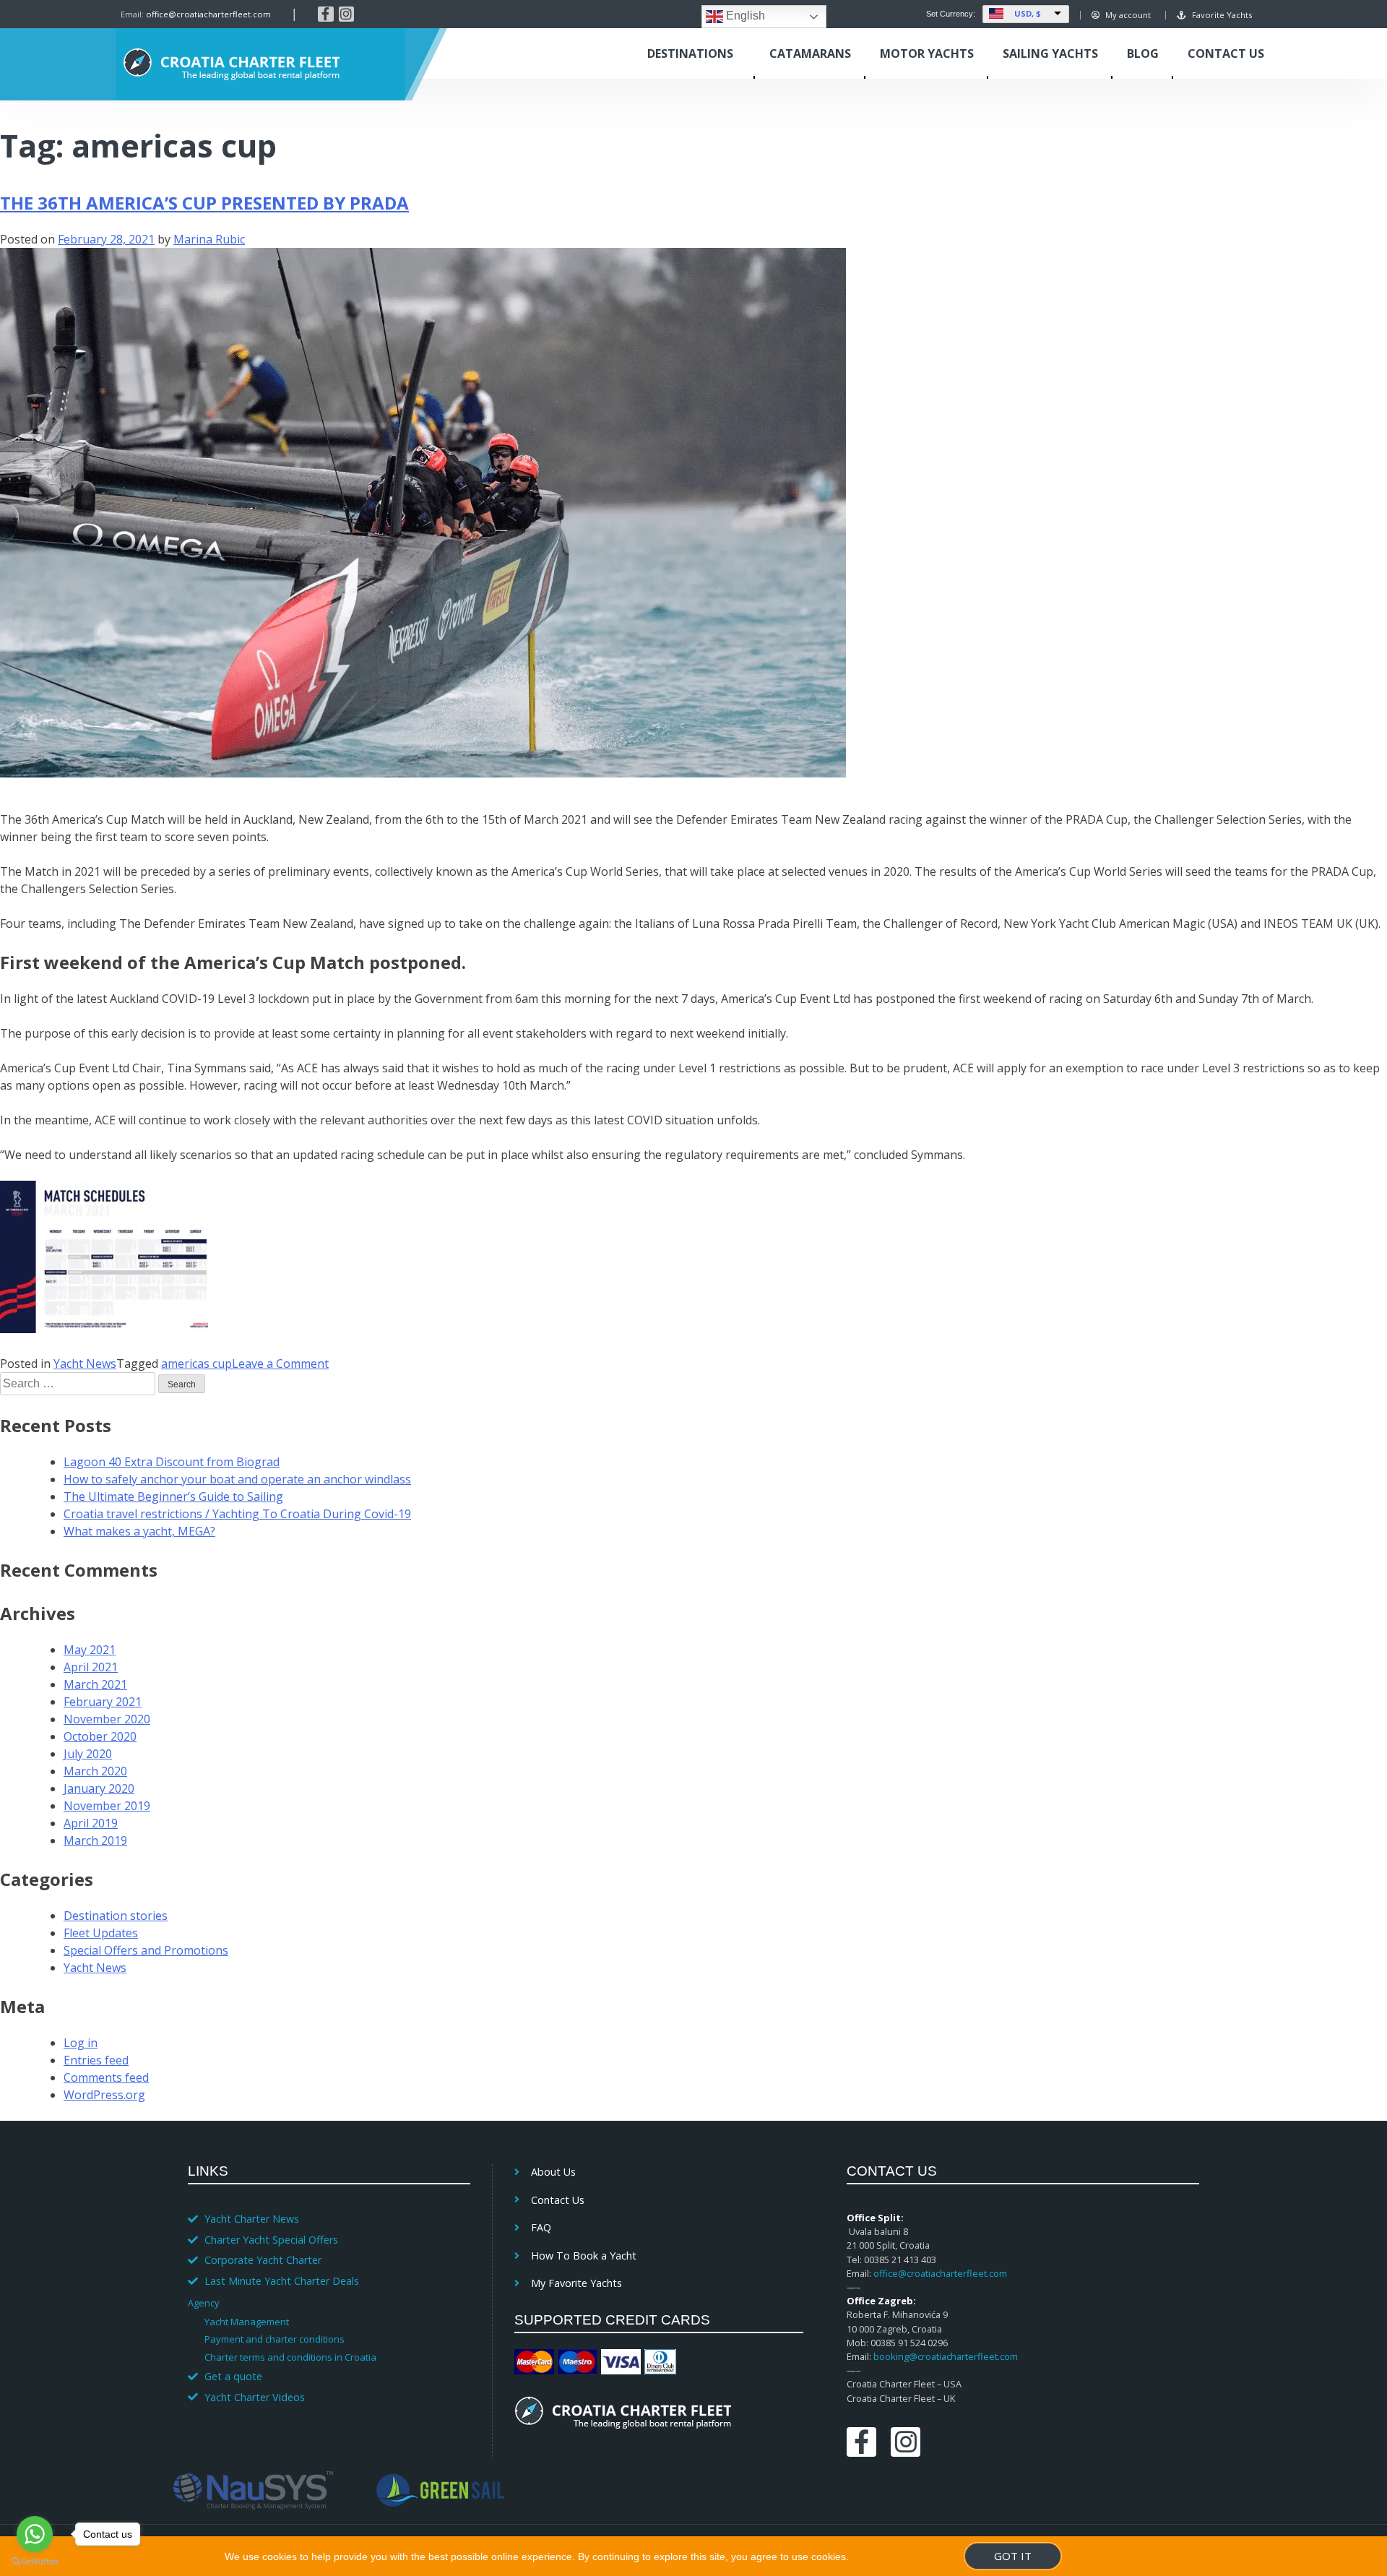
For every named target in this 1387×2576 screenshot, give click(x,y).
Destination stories (116, 1916)
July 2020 (88, 1754)
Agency (203, 2303)
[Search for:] (79, 1383)
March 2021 (95, 1684)
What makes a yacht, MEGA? (139, 1531)
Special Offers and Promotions (146, 1950)
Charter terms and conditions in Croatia (290, 2357)
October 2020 (100, 1736)
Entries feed (96, 2060)
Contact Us (1226, 53)
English (744, 16)
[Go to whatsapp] (35, 2534)
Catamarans (810, 53)
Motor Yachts (927, 53)
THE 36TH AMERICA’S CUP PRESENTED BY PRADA (204, 203)
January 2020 (99, 1788)
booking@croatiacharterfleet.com (946, 2356)
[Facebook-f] (326, 14)
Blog (1143, 53)
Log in (81, 2043)
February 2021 (103, 1702)
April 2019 (91, 1823)
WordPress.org (104, 2095)
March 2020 (95, 1771)
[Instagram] (347, 14)
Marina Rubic (209, 239)
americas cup (196, 1364)
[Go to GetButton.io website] (35, 2562)
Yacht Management (247, 2322)
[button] (322, 2302)
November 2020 (107, 1719)
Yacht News (85, 1364)
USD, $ (1028, 13)
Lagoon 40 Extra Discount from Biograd (172, 1462)
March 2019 (95, 1840)
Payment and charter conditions (275, 2339)
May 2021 (90, 1650)
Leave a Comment (280, 1364)
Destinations (690, 53)
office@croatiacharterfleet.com (208, 14)
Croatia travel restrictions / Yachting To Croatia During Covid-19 (237, 1514)
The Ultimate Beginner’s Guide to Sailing (173, 1496)
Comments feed (106, 2077)
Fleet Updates (101, 1933)
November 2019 (107, 1806)
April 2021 (91, 1667)
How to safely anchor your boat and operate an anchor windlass (237, 1479)
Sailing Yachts (1050, 53)
